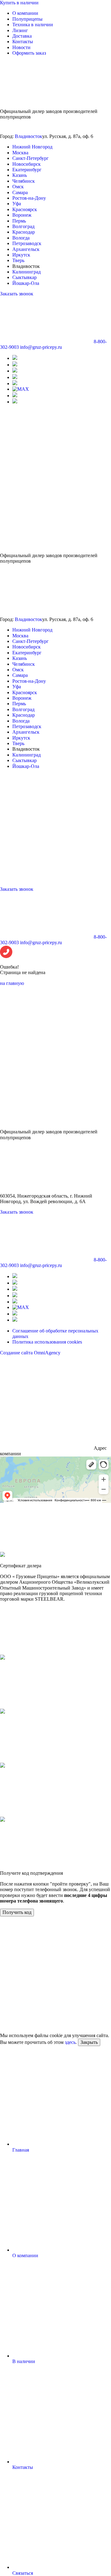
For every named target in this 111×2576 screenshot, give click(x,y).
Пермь (19, 221)
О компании (25, 13)
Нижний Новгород (32, 147)
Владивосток (29, 136)
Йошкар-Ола (26, 283)
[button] (55, 952)
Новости (21, 47)
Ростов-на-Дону (29, 198)
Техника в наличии (33, 25)
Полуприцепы (27, 19)
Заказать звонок (17, 294)
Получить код (17, 1912)
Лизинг (20, 30)
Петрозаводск (27, 243)
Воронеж (22, 215)
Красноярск (25, 209)
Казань (20, 175)
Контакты (23, 42)
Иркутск (21, 255)
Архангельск (26, 249)
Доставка (22, 36)
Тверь (18, 260)
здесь (70, 2042)
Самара (20, 192)
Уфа (17, 204)
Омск (18, 187)
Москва (20, 153)
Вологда (21, 238)
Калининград (27, 272)
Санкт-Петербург (31, 158)
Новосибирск (27, 164)
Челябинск (24, 181)
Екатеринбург (27, 170)
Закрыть (89, 2042)
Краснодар (24, 232)
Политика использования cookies (47, 1342)
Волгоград (23, 226)
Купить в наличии (19, 3)
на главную (12, 983)
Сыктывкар (25, 277)
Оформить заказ (29, 53)
